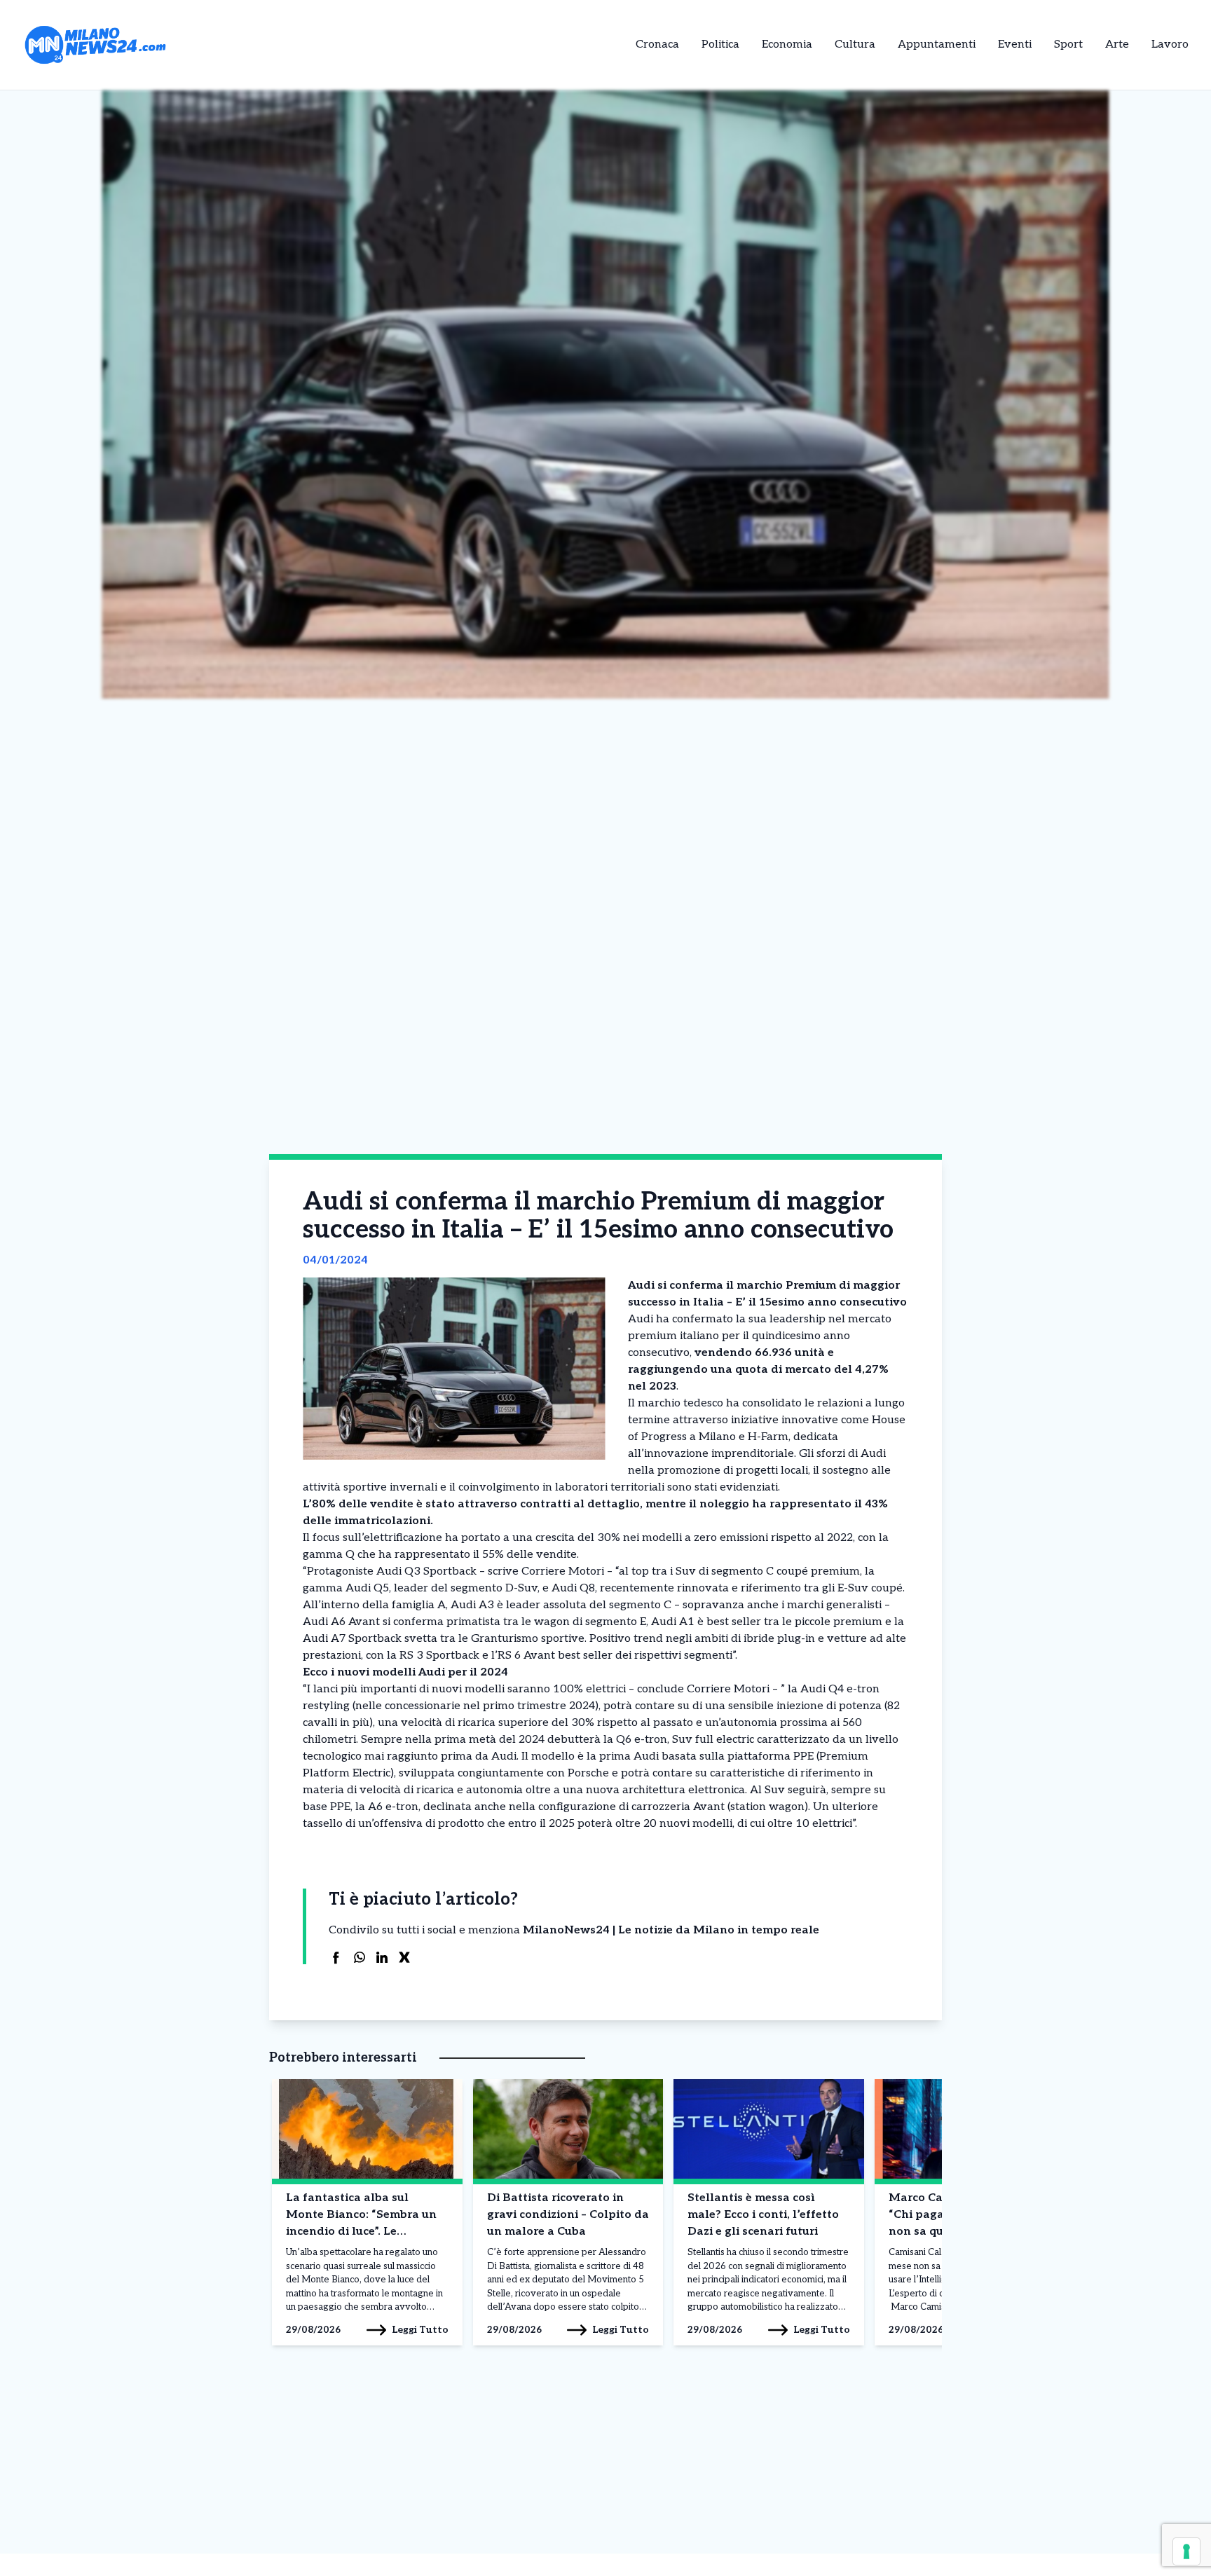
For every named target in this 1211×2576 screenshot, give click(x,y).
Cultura (855, 44)
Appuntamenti (937, 44)
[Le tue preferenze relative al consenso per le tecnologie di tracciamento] (1186, 2551)
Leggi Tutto (420, 2330)
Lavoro (1170, 44)
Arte (1117, 44)
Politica (720, 44)
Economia (787, 44)
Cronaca (657, 44)
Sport (1068, 44)
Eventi (1015, 44)
